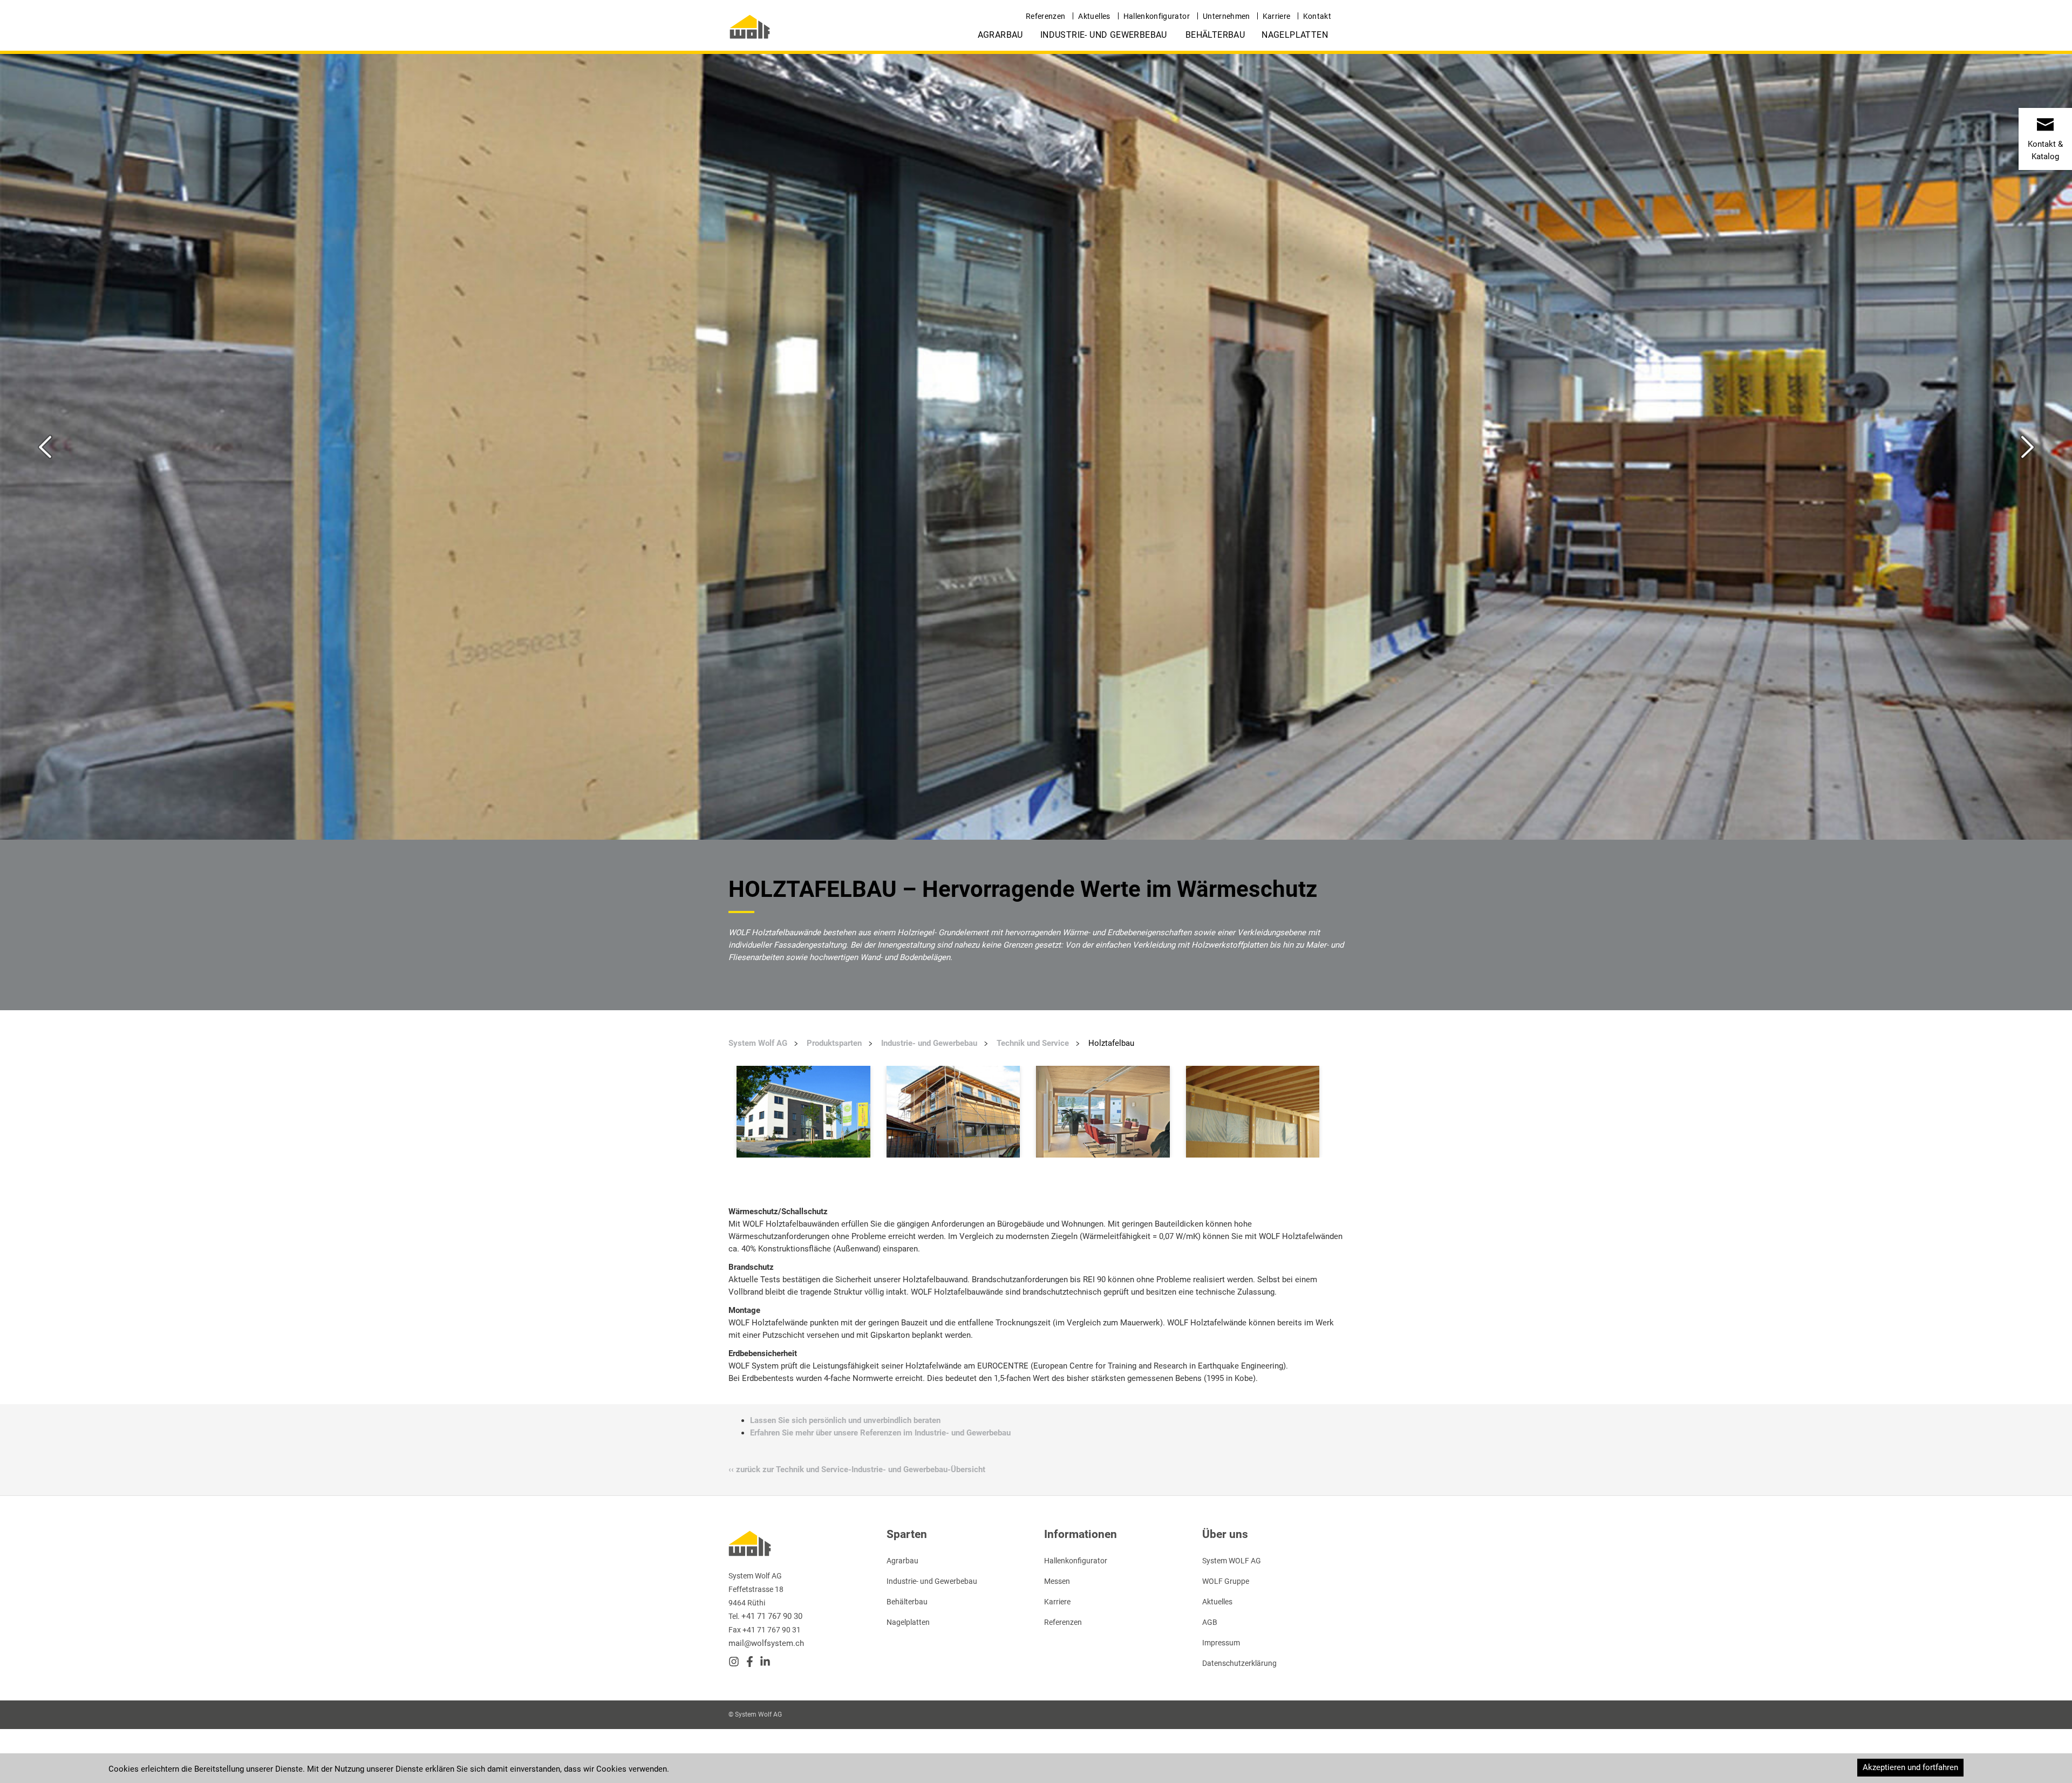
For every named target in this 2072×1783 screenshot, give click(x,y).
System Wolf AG (758, 1043)
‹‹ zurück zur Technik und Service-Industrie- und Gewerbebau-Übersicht (857, 1469)
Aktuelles (1094, 16)
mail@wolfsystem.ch (766, 1643)
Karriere (1277, 16)
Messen (1057, 1581)
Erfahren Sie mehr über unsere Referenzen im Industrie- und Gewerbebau (880, 1433)
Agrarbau (1000, 35)
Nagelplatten (1295, 35)
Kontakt (1317, 16)
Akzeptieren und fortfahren (1910, 1767)
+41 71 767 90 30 (772, 1616)
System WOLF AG (1232, 1561)
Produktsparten (834, 1043)
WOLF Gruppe (1226, 1581)
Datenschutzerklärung (1239, 1663)
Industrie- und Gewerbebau (1104, 35)
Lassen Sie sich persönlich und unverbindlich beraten (845, 1420)
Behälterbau (1215, 35)
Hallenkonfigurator (1157, 16)
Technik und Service (1033, 1043)
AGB (1210, 1622)
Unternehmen (1226, 16)
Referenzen (1046, 16)
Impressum (1221, 1643)
